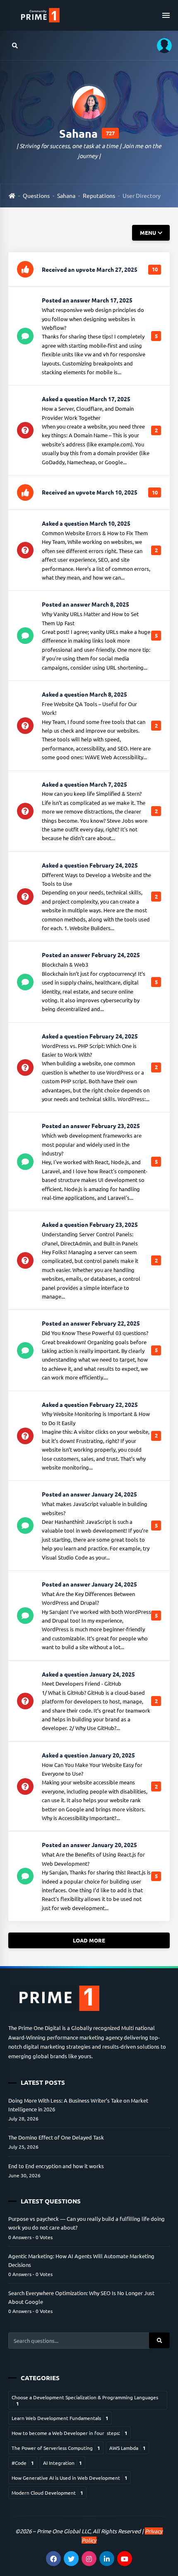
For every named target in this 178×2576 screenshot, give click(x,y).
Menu (148, 233)
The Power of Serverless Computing (56, 2448)
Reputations (99, 195)
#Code (23, 2463)
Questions (36, 195)
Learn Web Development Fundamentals (60, 2418)
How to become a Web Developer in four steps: (70, 2433)
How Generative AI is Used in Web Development (70, 2478)
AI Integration (63, 2463)
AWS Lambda (127, 2448)
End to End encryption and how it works (56, 2166)
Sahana (66, 195)
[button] (161, 45)
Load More (89, 1940)
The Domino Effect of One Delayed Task (56, 2137)
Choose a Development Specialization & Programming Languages (85, 2400)
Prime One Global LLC (64, 2531)
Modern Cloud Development (47, 2493)
